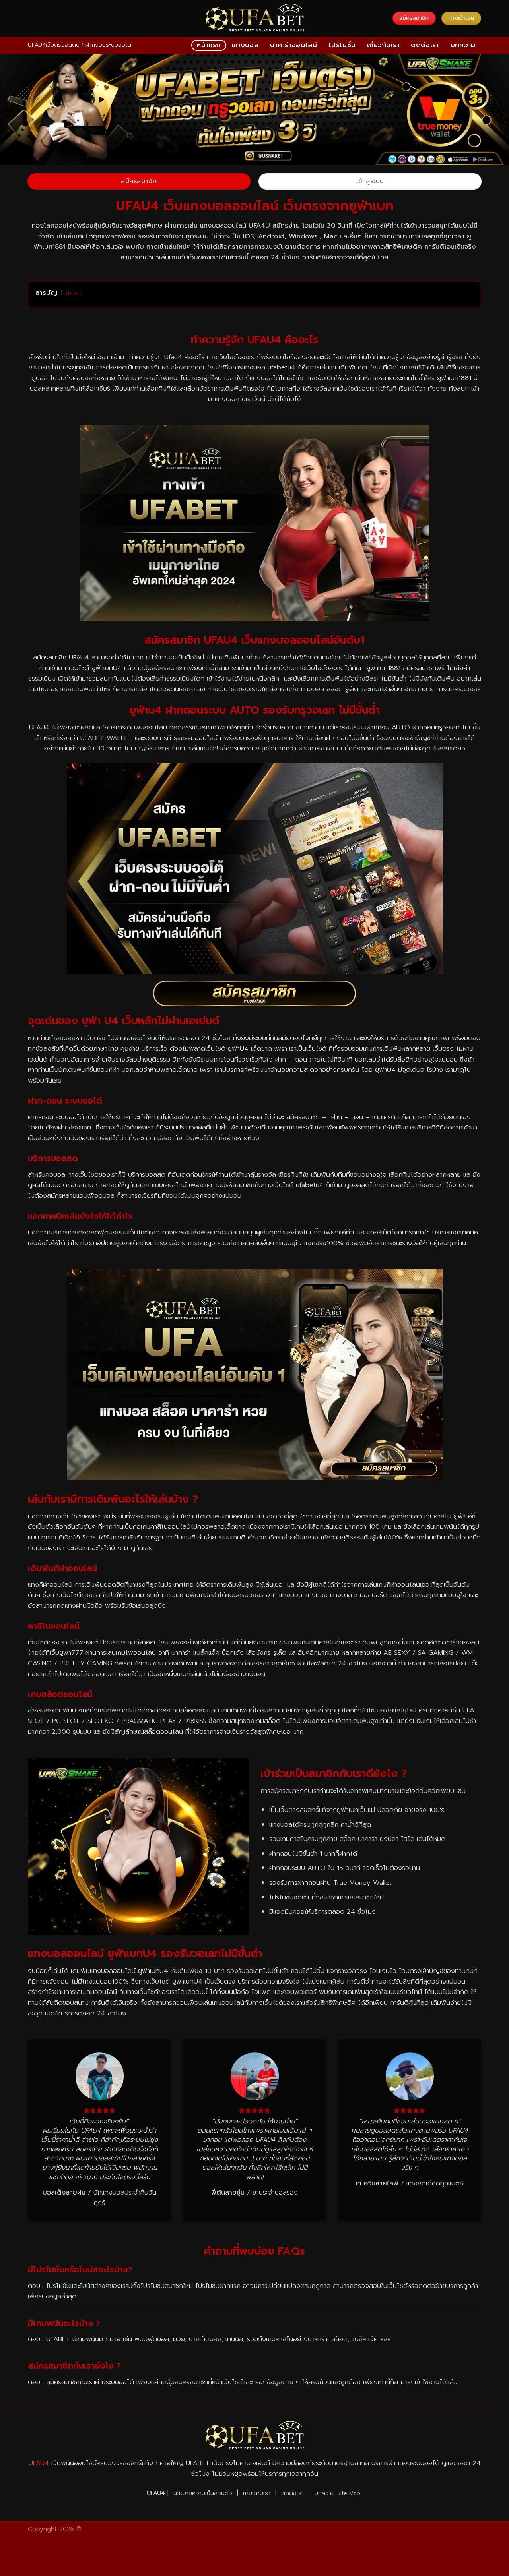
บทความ (463, 45)
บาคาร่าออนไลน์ (293, 45)
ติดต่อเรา (425, 45)
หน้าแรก (209, 45)
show (72, 293)
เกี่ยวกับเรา (383, 45)
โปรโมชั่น (342, 45)
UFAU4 (39, 2463)
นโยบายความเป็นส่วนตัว (203, 2493)
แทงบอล (245, 45)
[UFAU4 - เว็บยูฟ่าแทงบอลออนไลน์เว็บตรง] (254, 18)
